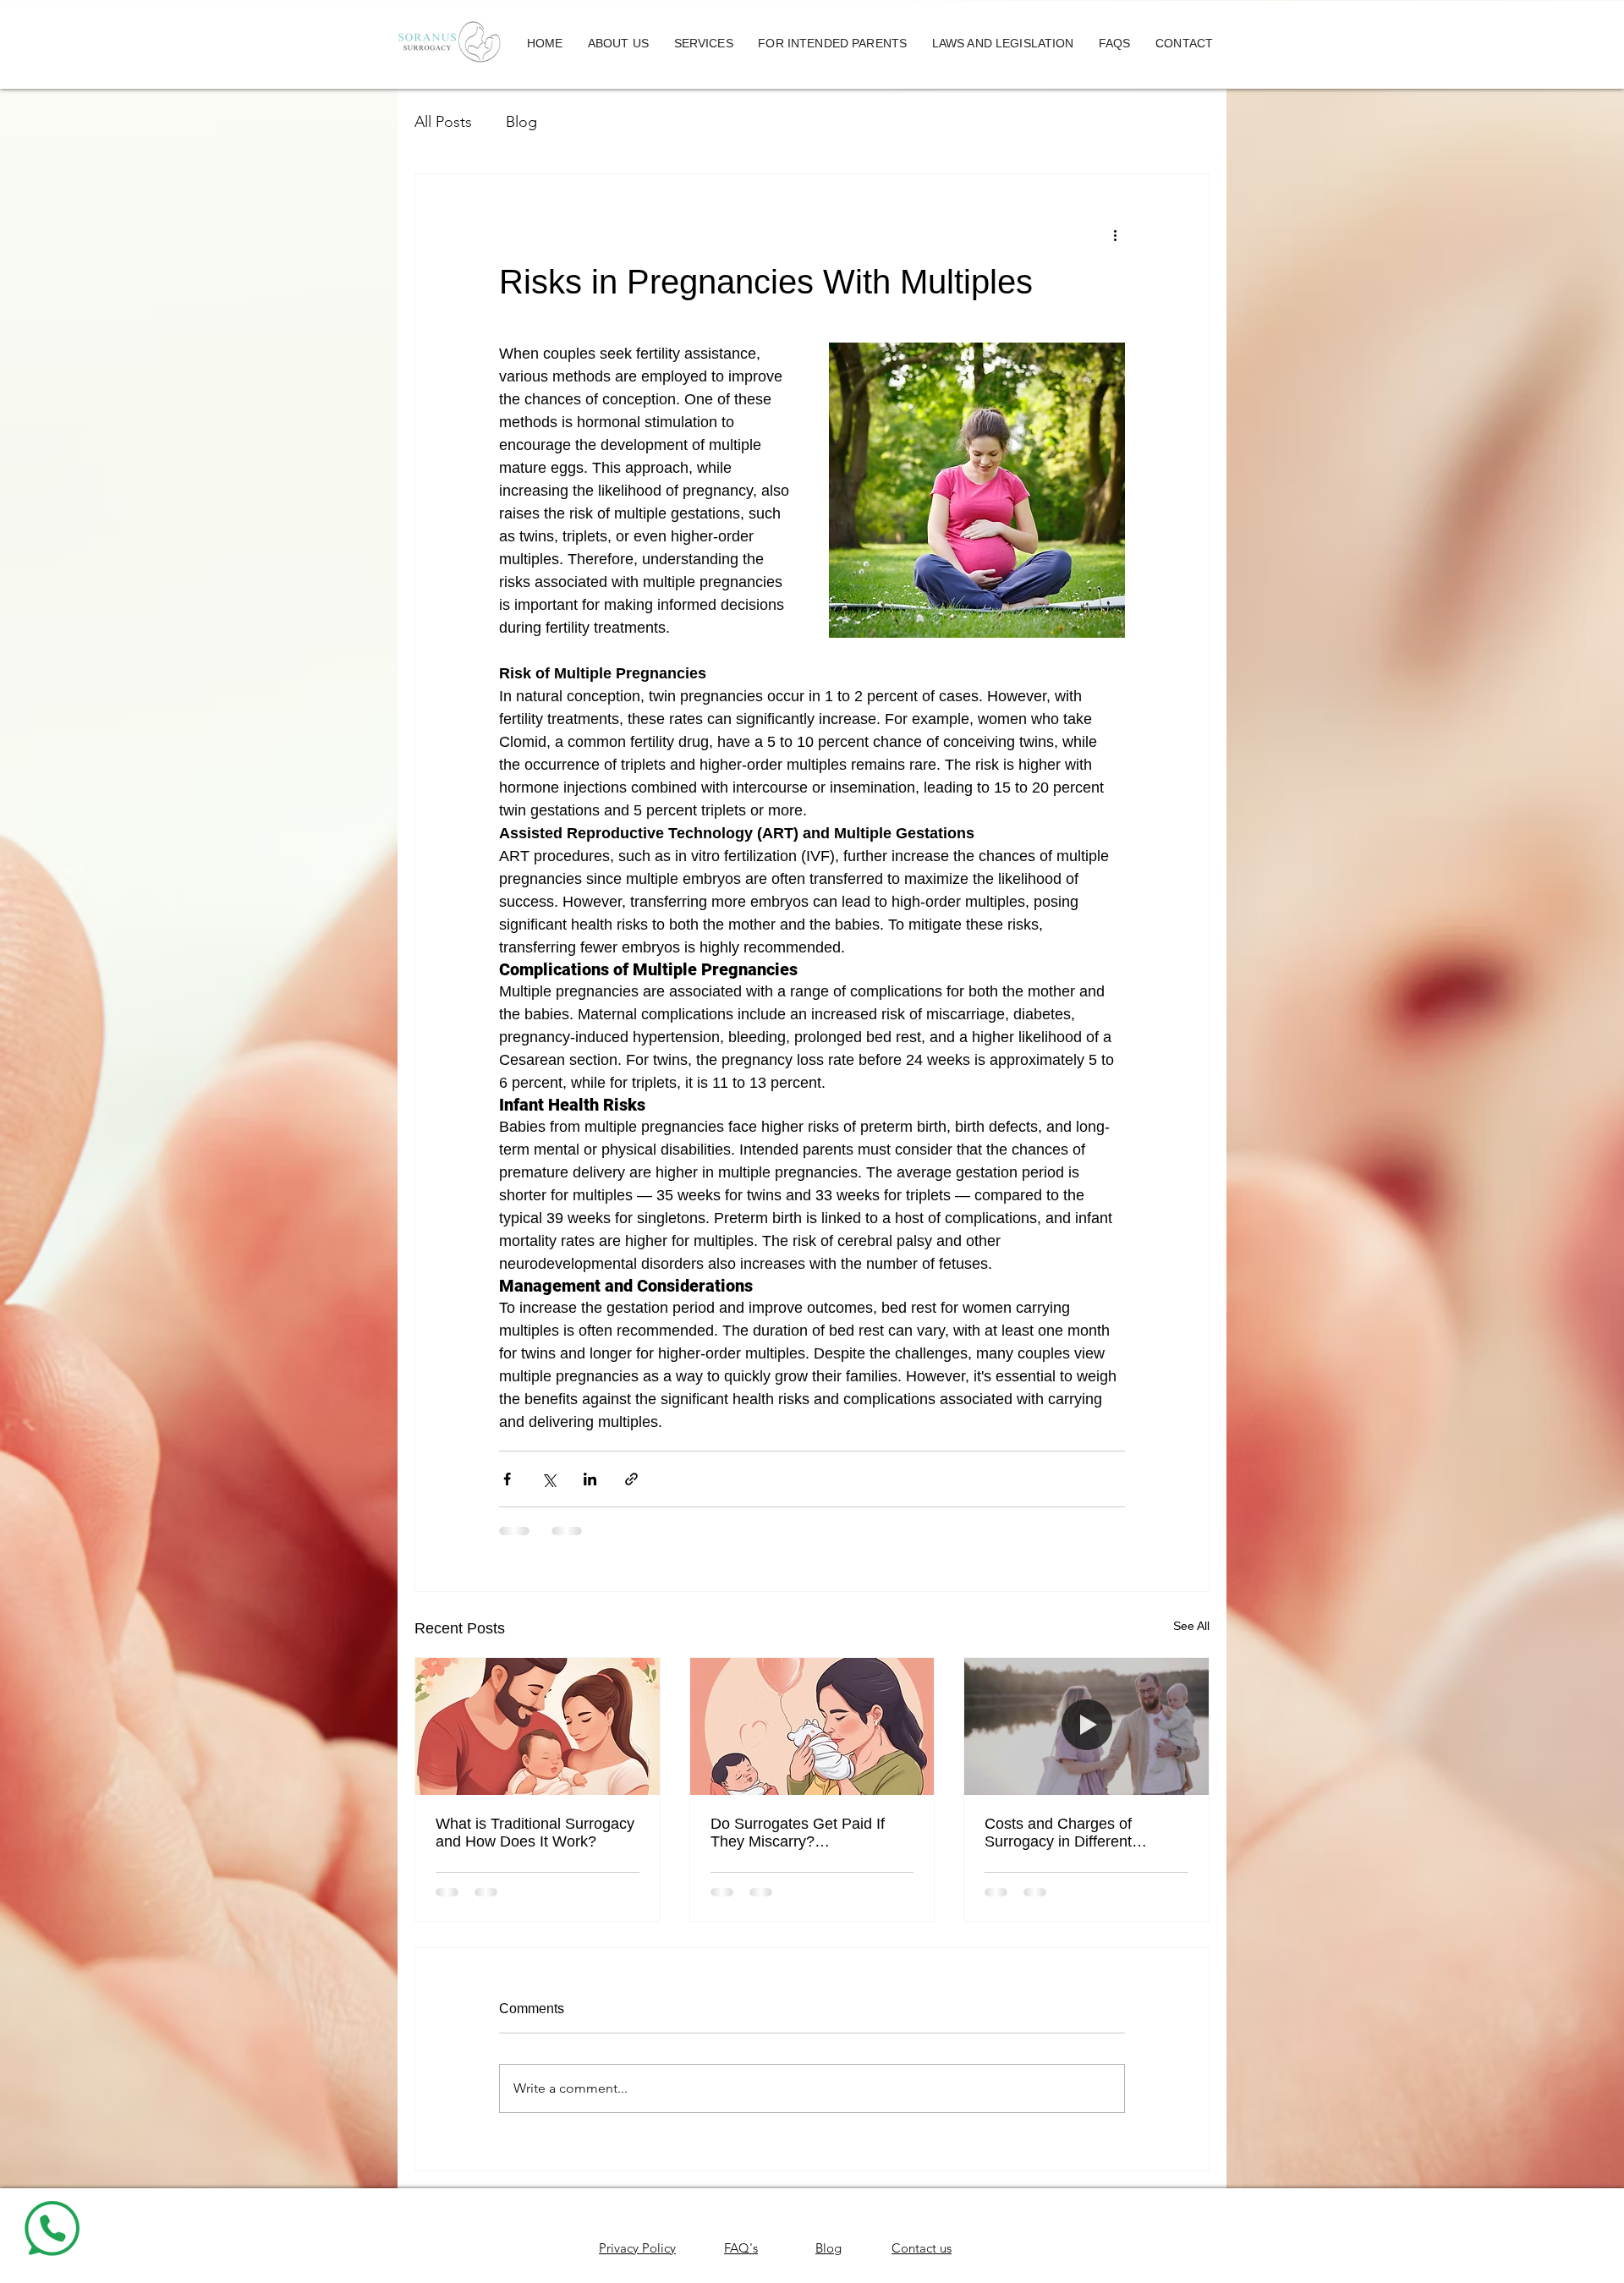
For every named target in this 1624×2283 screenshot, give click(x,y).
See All (1191, 1626)
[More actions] (1115, 235)
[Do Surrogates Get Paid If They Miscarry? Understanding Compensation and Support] (812, 1726)
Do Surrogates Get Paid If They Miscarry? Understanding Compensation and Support (811, 1833)
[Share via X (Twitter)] (549, 1479)
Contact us (922, 2248)
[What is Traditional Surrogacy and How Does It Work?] (538, 1726)
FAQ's (741, 2248)
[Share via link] (631, 1479)
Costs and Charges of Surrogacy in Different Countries (1058, 1833)
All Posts (443, 122)
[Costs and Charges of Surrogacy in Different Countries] (1086, 1726)
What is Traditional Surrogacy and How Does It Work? (535, 1833)
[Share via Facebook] (507, 1479)
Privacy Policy (637, 2248)
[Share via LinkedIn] (590, 1479)
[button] (618, 44)
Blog (521, 122)
